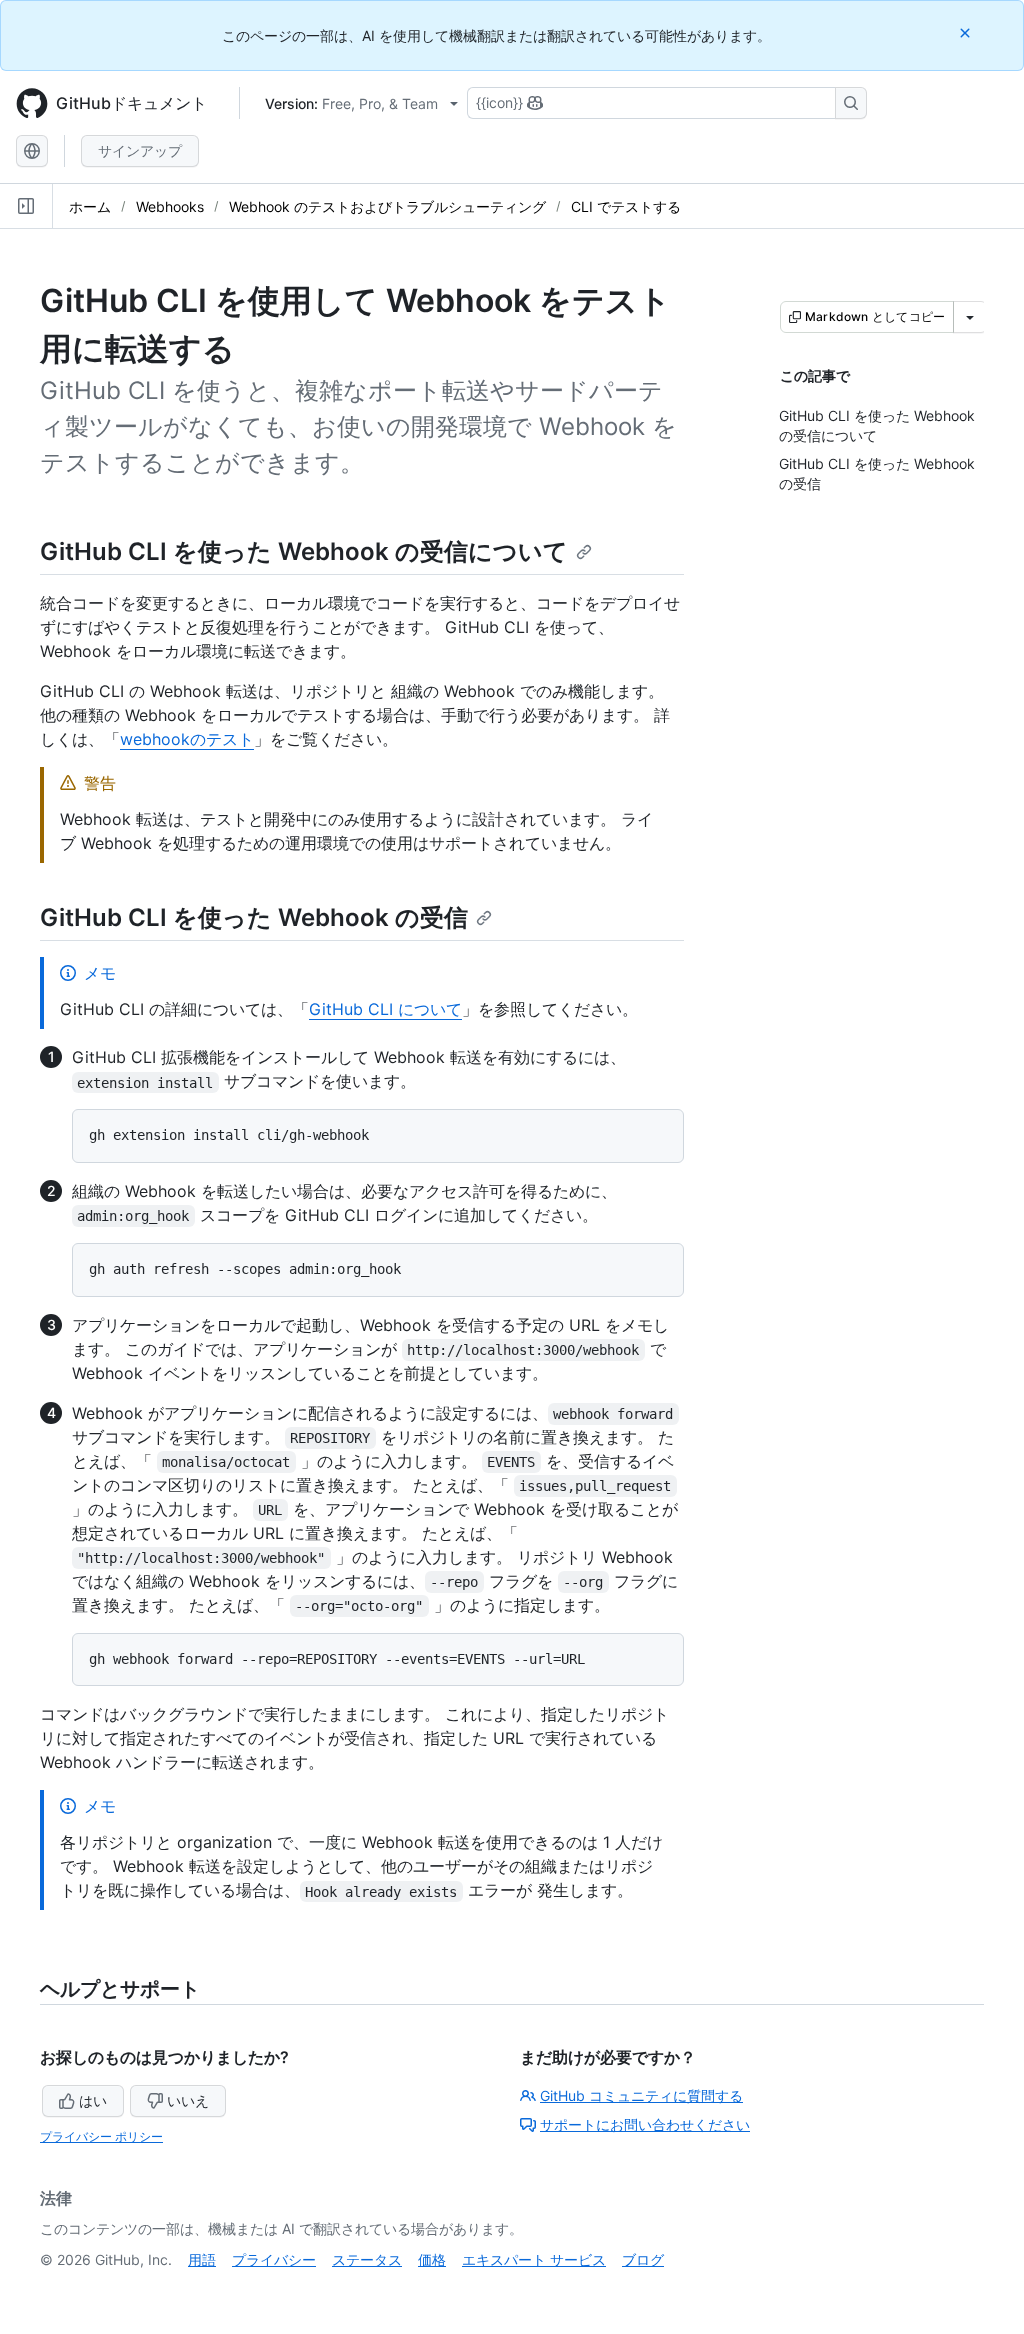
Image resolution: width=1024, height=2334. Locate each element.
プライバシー (274, 2259)
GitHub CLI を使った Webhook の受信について (304, 551)
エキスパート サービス (534, 2259)
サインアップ (140, 150)
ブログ (643, 2259)
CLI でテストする (626, 206)
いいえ (188, 2100)
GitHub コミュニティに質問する (641, 2095)
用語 (202, 2259)
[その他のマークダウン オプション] (970, 317)
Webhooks (170, 206)
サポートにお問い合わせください (645, 2124)
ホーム (90, 206)
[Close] (967, 32)
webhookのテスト (187, 739)
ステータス (367, 2259)
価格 (432, 2259)
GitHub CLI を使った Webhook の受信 (254, 917)
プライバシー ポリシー (101, 2136)
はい (93, 2100)
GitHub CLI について (385, 1009)
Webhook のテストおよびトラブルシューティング (387, 206)
